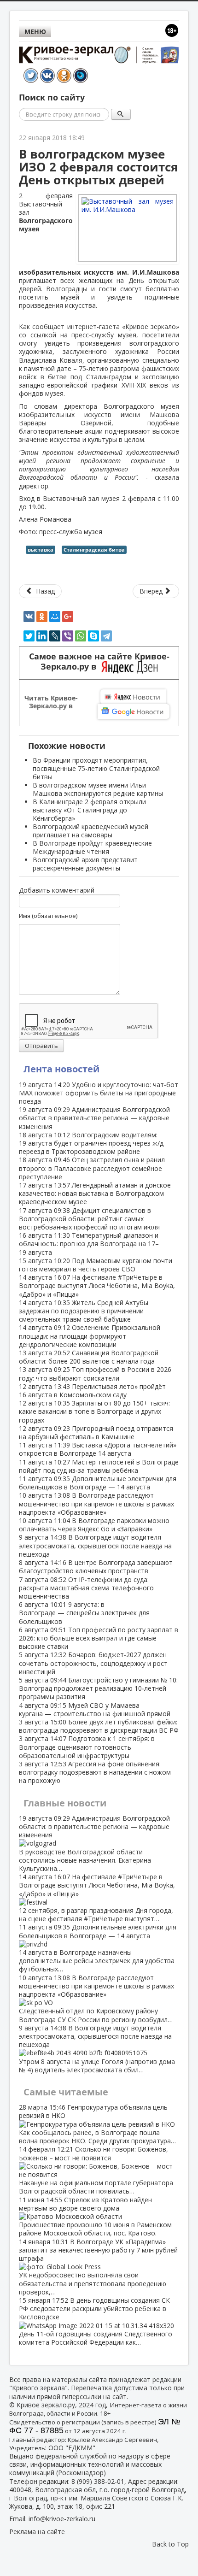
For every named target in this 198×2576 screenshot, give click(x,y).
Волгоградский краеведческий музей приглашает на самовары (90, 831)
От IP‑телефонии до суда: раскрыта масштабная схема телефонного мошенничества (86, 1588)
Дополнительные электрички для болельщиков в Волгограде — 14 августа (98, 1483)
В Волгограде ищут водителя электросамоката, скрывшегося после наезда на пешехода (95, 1545)
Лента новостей (61, 1069)
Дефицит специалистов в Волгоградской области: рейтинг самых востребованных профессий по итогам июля (89, 1219)
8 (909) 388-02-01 (98, 2481)
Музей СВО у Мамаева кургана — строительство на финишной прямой (95, 1709)
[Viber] (68, 636)
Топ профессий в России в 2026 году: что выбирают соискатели (95, 1373)
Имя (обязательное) (48, 916)
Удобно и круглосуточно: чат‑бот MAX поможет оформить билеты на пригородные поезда (99, 1093)
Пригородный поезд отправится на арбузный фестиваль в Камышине (96, 1432)
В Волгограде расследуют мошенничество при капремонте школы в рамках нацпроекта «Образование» (96, 1503)
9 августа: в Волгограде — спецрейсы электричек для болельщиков (84, 1613)
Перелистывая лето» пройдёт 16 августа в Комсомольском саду (92, 1391)
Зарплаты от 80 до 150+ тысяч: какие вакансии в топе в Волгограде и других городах (94, 1411)
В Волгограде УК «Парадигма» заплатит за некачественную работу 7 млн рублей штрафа (98, 2267)
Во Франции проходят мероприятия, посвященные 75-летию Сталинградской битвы (96, 768)
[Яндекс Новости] (133, 697)
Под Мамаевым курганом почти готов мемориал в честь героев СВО (96, 1265)
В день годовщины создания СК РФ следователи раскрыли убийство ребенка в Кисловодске (96, 2321)
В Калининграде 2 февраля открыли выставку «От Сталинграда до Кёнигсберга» (89, 810)
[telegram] (106, 636)
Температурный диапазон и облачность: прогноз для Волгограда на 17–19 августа (89, 1244)
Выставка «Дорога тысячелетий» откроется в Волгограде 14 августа (98, 1449)
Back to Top (170, 2544)
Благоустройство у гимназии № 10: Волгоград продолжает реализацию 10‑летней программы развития (98, 1688)
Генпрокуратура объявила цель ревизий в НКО (97, 2124)
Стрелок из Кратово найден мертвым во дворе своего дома (95, 2217)
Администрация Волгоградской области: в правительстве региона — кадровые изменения (94, 1118)
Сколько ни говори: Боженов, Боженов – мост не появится (96, 2170)
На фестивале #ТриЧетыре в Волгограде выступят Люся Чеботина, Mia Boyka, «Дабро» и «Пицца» (97, 1285)
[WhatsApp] (81, 636)
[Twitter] (29, 636)
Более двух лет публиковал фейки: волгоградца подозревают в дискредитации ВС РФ (99, 1726)
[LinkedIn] (42, 636)
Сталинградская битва (94, 550)
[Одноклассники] (42, 617)
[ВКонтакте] (29, 617)
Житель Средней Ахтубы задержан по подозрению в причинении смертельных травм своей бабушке (84, 1311)
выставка (41, 550)
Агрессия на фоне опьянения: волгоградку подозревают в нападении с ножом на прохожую (95, 1772)
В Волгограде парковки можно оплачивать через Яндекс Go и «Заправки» (94, 1525)
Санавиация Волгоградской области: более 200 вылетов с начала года (89, 1357)
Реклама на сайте (37, 2532)
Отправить (41, 1046)
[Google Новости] (134, 712)
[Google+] (68, 617)
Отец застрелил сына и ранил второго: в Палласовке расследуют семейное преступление (92, 1168)
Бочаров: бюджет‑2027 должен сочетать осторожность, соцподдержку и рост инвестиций (93, 1663)
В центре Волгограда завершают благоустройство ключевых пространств (96, 1567)
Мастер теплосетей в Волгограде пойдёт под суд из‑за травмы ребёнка (99, 1466)
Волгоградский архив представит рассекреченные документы (85, 864)
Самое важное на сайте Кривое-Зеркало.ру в (99, 662)
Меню (35, 32)
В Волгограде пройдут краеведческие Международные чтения (92, 847)
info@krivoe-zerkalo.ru (62, 2519)
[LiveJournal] (55, 636)
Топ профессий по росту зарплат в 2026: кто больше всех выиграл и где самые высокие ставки (99, 1638)
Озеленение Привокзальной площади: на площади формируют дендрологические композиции (90, 1336)
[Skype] (93, 636)
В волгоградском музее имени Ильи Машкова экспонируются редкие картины (98, 789)
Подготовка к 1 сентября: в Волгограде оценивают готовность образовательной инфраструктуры (87, 1747)
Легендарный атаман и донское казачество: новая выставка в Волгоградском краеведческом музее (95, 1193)
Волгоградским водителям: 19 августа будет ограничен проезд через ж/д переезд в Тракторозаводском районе (91, 1143)
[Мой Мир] (55, 617)
